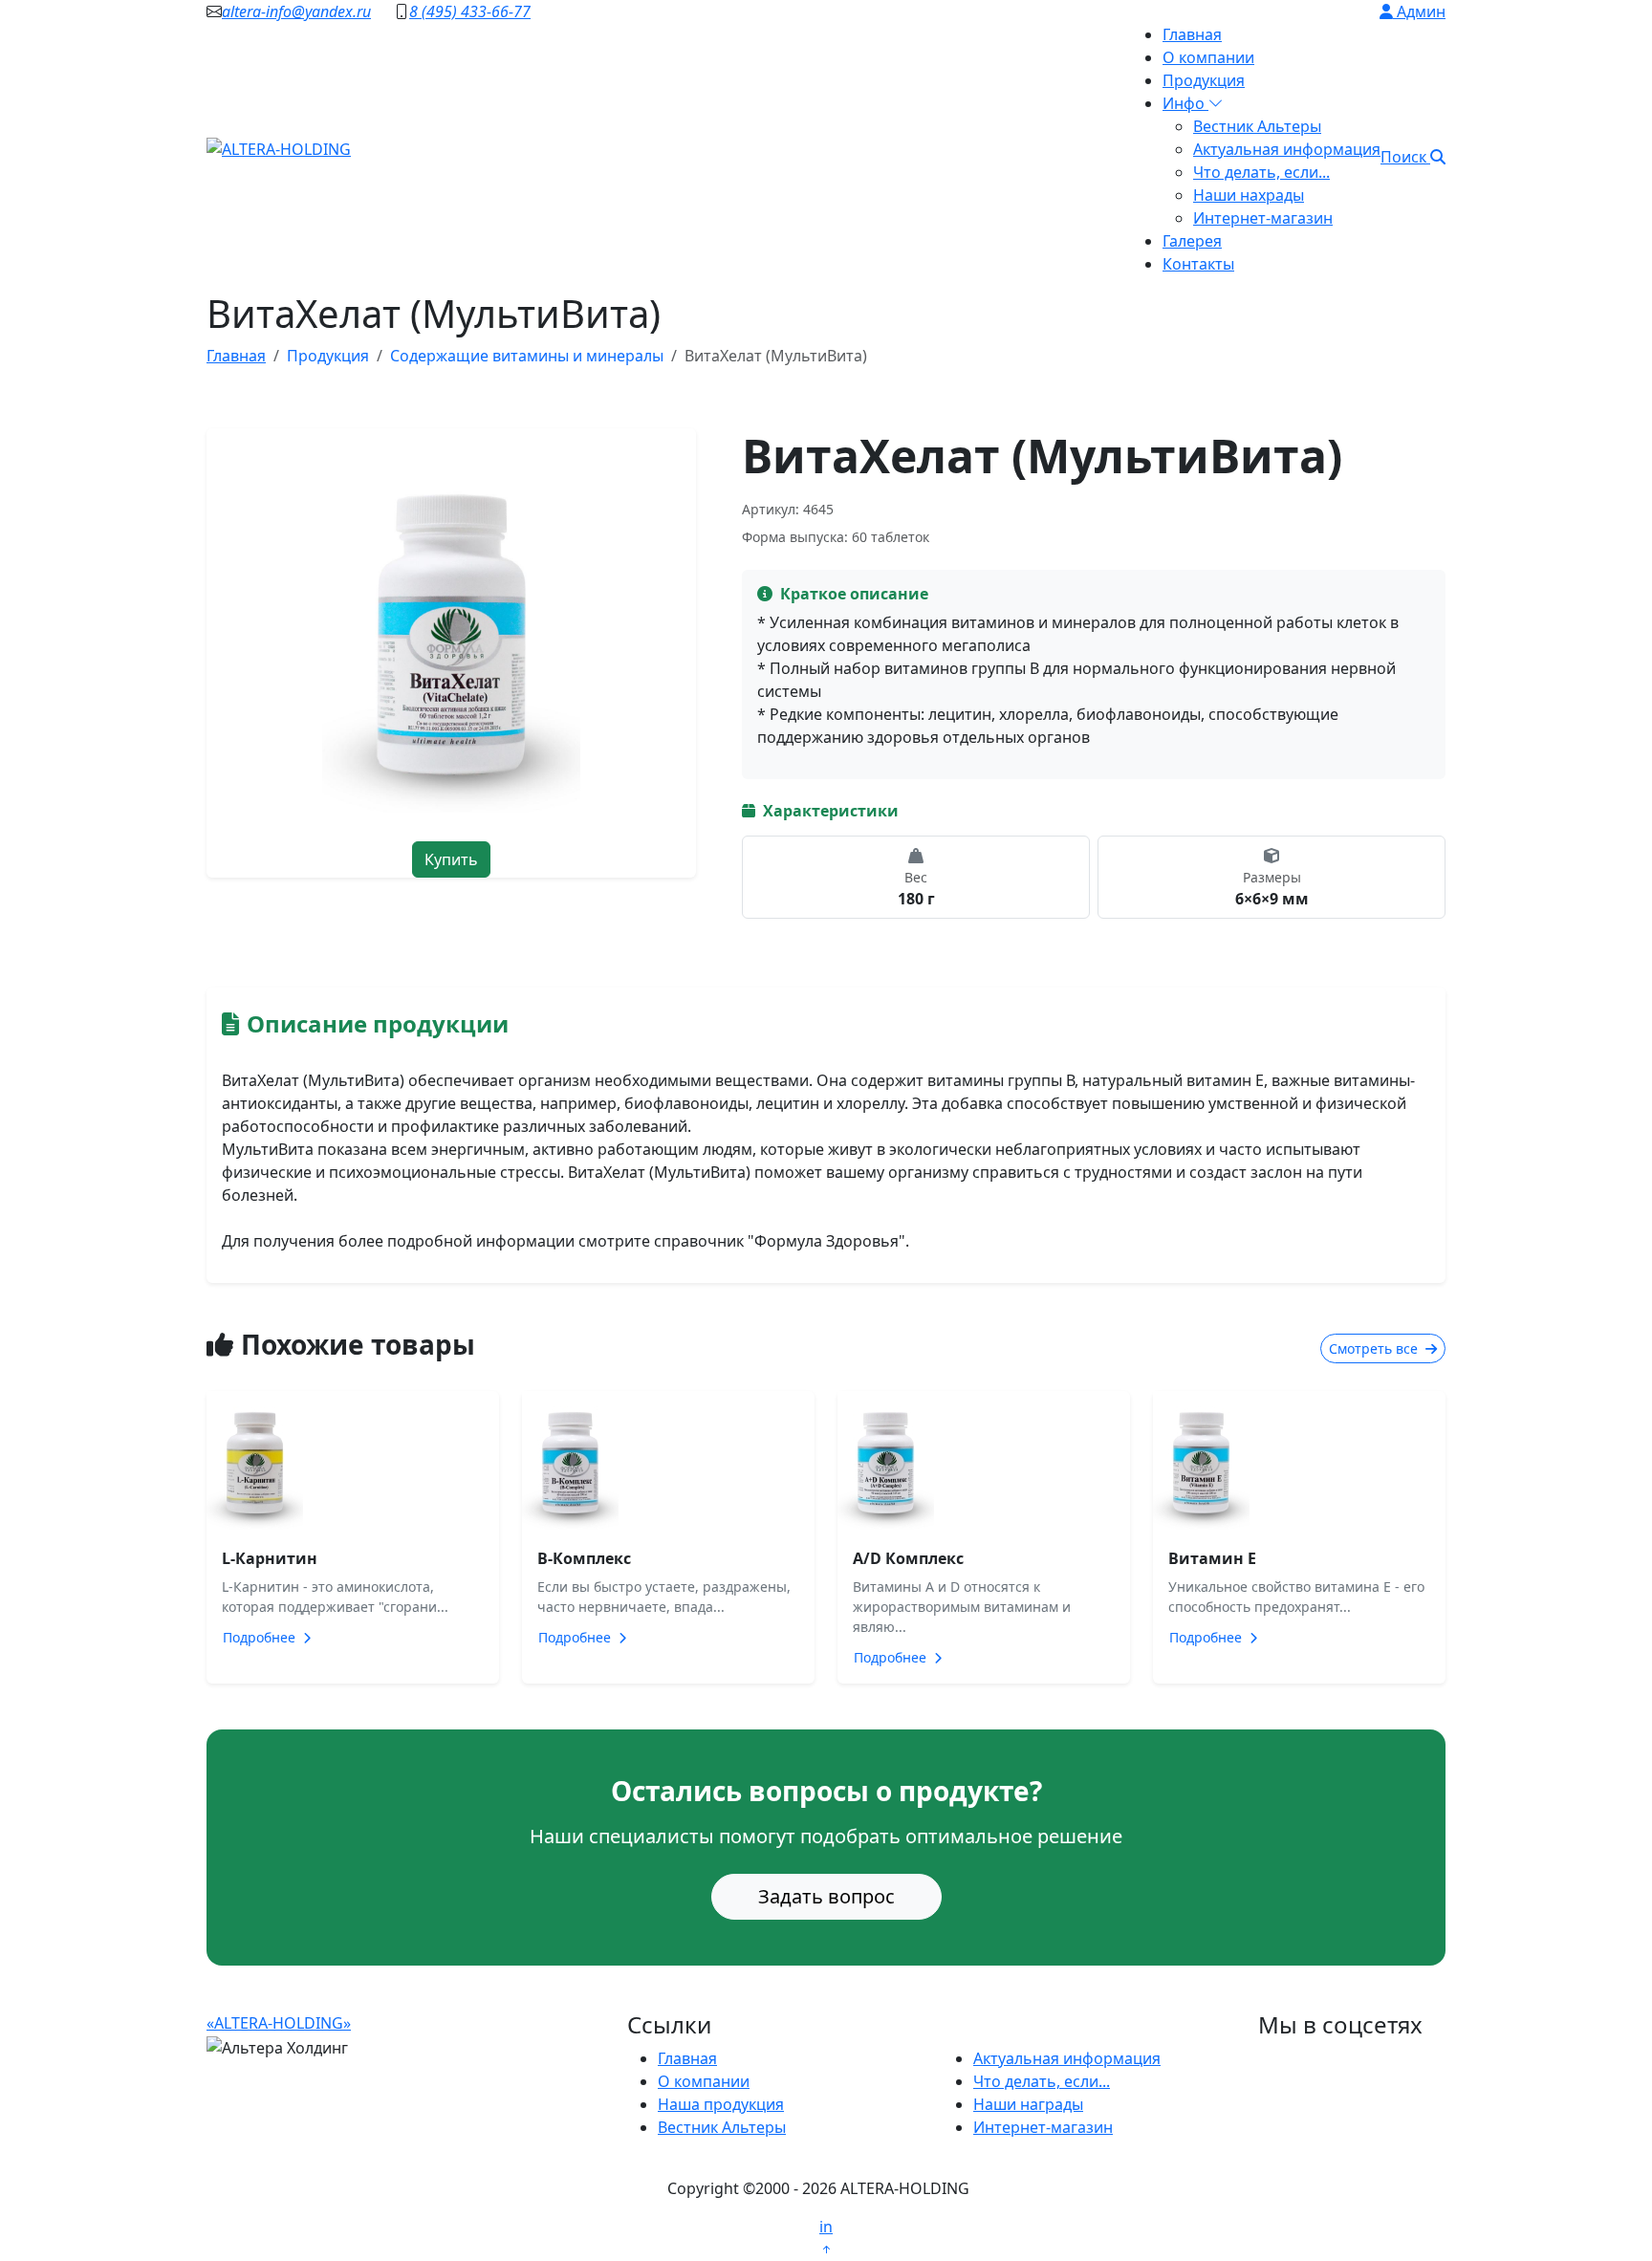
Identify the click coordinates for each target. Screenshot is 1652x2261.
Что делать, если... (1261, 172)
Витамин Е (1212, 1558)
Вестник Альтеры (1257, 126)
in (826, 2227)
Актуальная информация (1287, 149)
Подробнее (261, 1637)
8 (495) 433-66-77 (470, 11)
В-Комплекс (584, 1558)
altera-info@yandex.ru (296, 11)
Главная (1192, 34)
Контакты (1198, 264)
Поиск (1405, 157)
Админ (1419, 11)
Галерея (1192, 241)
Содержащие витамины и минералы (527, 356)
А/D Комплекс (908, 1558)
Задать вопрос (826, 1896)
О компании (1208, 57)
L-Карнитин (270, 1558)
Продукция (1204, 80)
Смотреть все (1375, 1348)
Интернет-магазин (1263, 218)
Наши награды (1028, 2104)
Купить (451, 859)
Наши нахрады (1249, 195)
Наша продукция (721, 2104)
